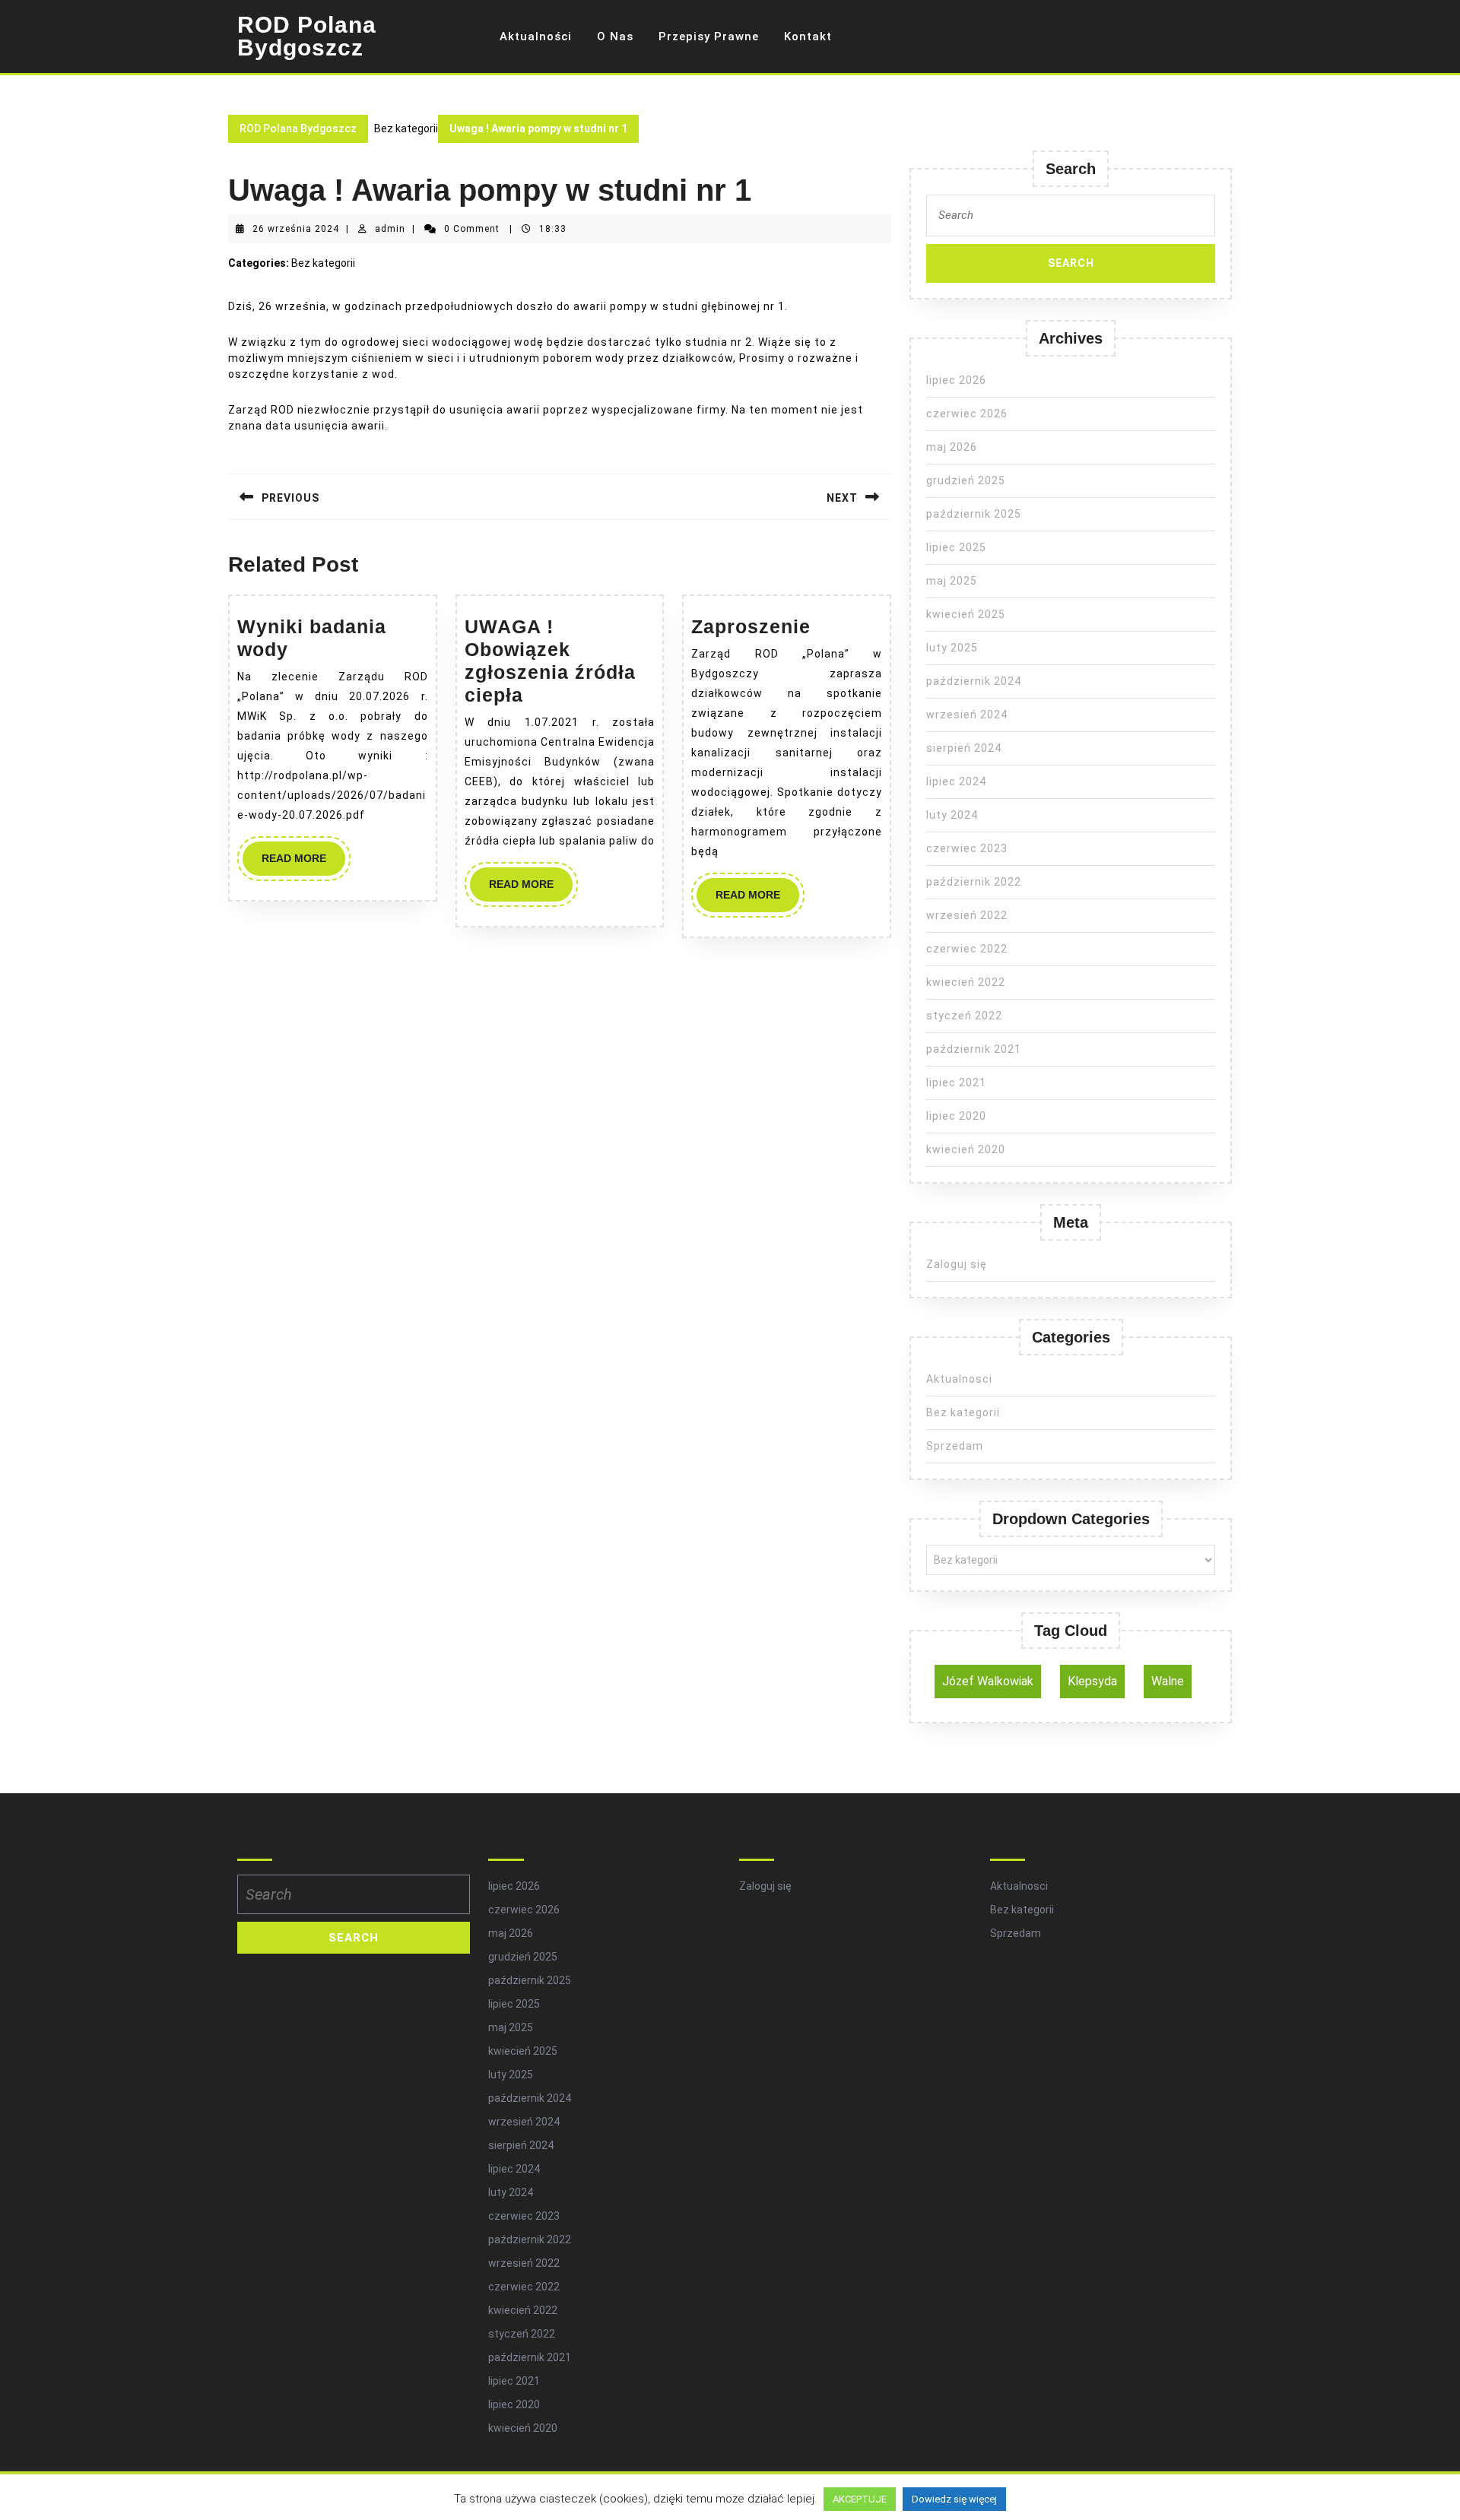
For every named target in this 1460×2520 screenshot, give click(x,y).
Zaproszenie (751, 626)
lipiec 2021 (956, 1082)
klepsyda (1092, 1681)
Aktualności (536, 36)
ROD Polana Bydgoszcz (307, 36)
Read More (303, 864)
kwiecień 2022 (966, 982)
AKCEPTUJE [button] (860, 2499)
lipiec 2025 (956, 547)
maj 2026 (952, 447)
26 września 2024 (296, 229)
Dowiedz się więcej (954, 2499)
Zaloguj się (957, 1264)
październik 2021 (974, 1049)
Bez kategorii (963, 1412)
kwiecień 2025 (966, 614)
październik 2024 (974, 681)
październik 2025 (974, 514)
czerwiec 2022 (967, 949)
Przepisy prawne (709, 36)
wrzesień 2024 (967, 715)
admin (390, 229)
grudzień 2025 (966, 480)
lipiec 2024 (956, 781)
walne (1168, 1681)
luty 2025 (952, 648)
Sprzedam (955, 1446)
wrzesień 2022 (967, 915)
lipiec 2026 (956, 380)
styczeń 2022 (964, 1016)
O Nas (615, 36)
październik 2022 (974, 882)
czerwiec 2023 (967, 848)
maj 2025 (952, 581)
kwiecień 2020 (966, 1149)
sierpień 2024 (964, 748)
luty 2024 (952, 815)
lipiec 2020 (956, 1116)
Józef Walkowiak (988, 1681)
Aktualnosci (959, 1379)
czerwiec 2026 (967, 414)
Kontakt (808, 36)
